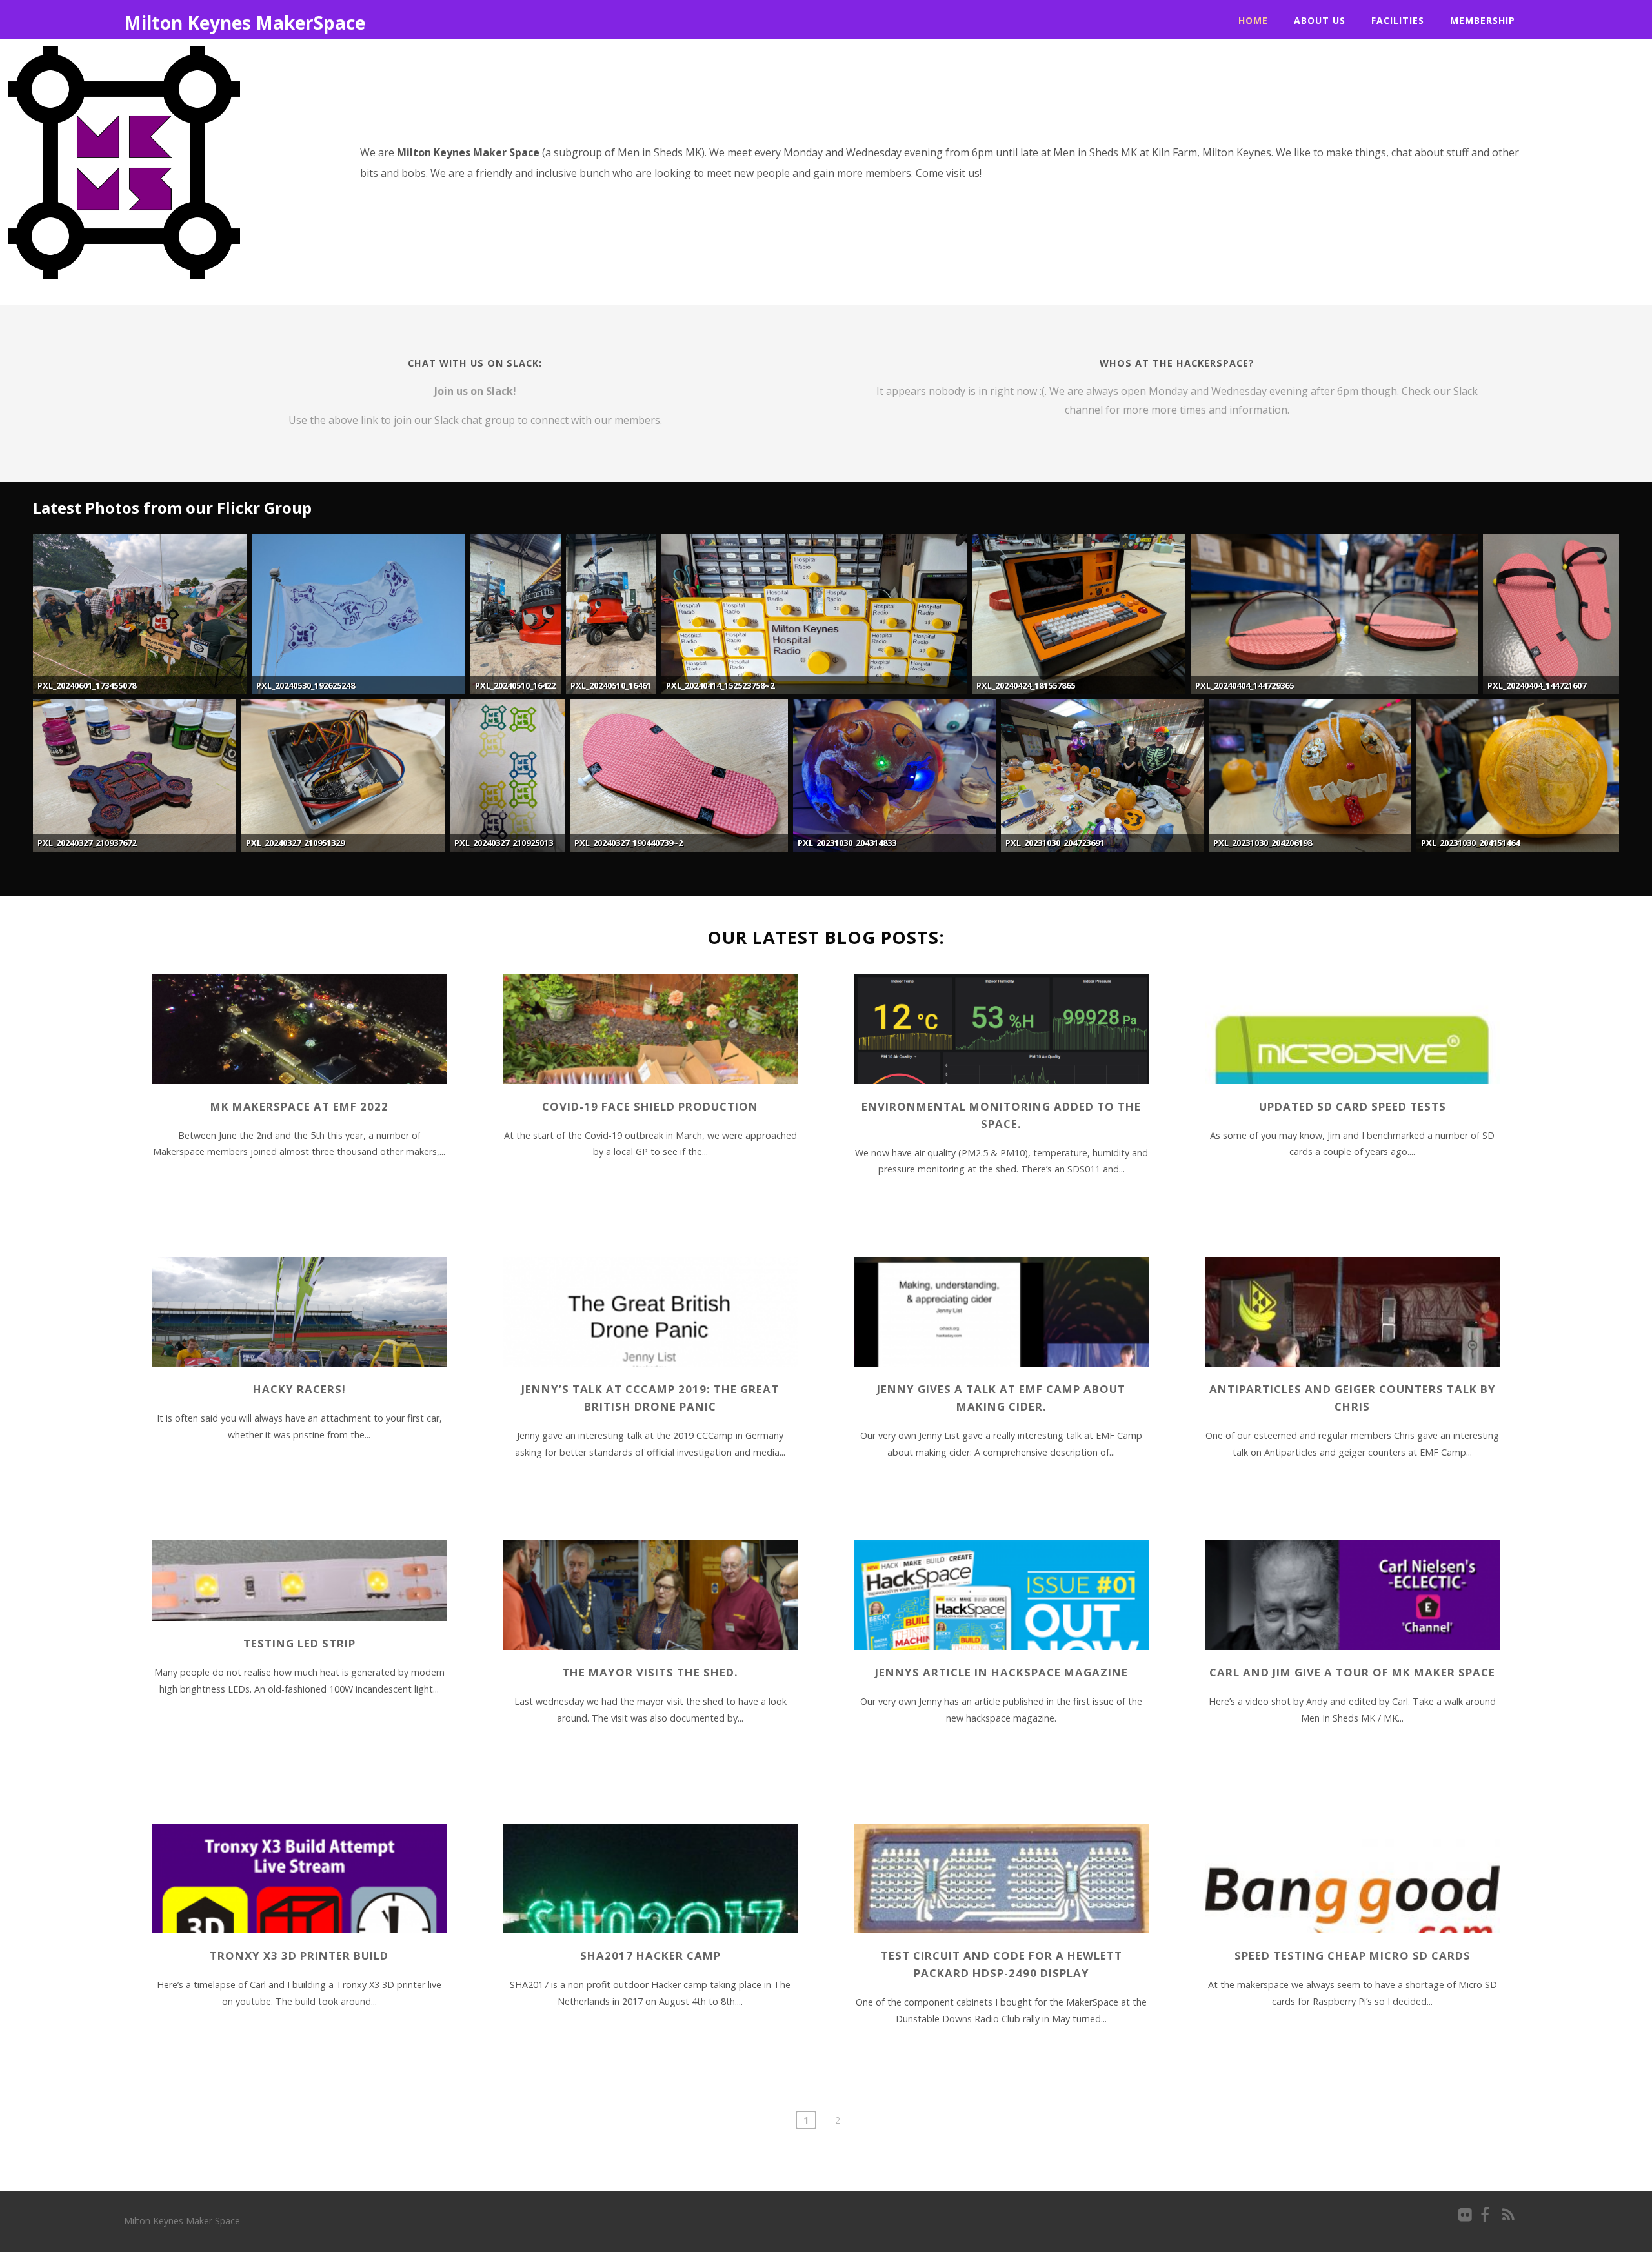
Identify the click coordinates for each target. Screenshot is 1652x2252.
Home (1253, 20)
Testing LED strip (299, 1643)
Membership (1483, 20)
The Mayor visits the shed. (650, 1672)
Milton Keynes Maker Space (182, 2221)
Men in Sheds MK (660, 152)
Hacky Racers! (299, 1389)
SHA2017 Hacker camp (650, 1955)
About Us (1320, 20)
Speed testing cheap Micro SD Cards (1353, 1955)
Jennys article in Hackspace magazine (1002, 1672)
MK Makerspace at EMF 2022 (299, 1106)
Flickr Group (264, 508)
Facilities (1398, 20)
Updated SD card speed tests (1353, 1106)
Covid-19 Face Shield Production (650, 1106)
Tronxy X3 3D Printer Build (299, 1955)
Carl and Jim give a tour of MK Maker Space (1352, 1672)
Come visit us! (949, 173)
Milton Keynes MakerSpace (245, 23)
